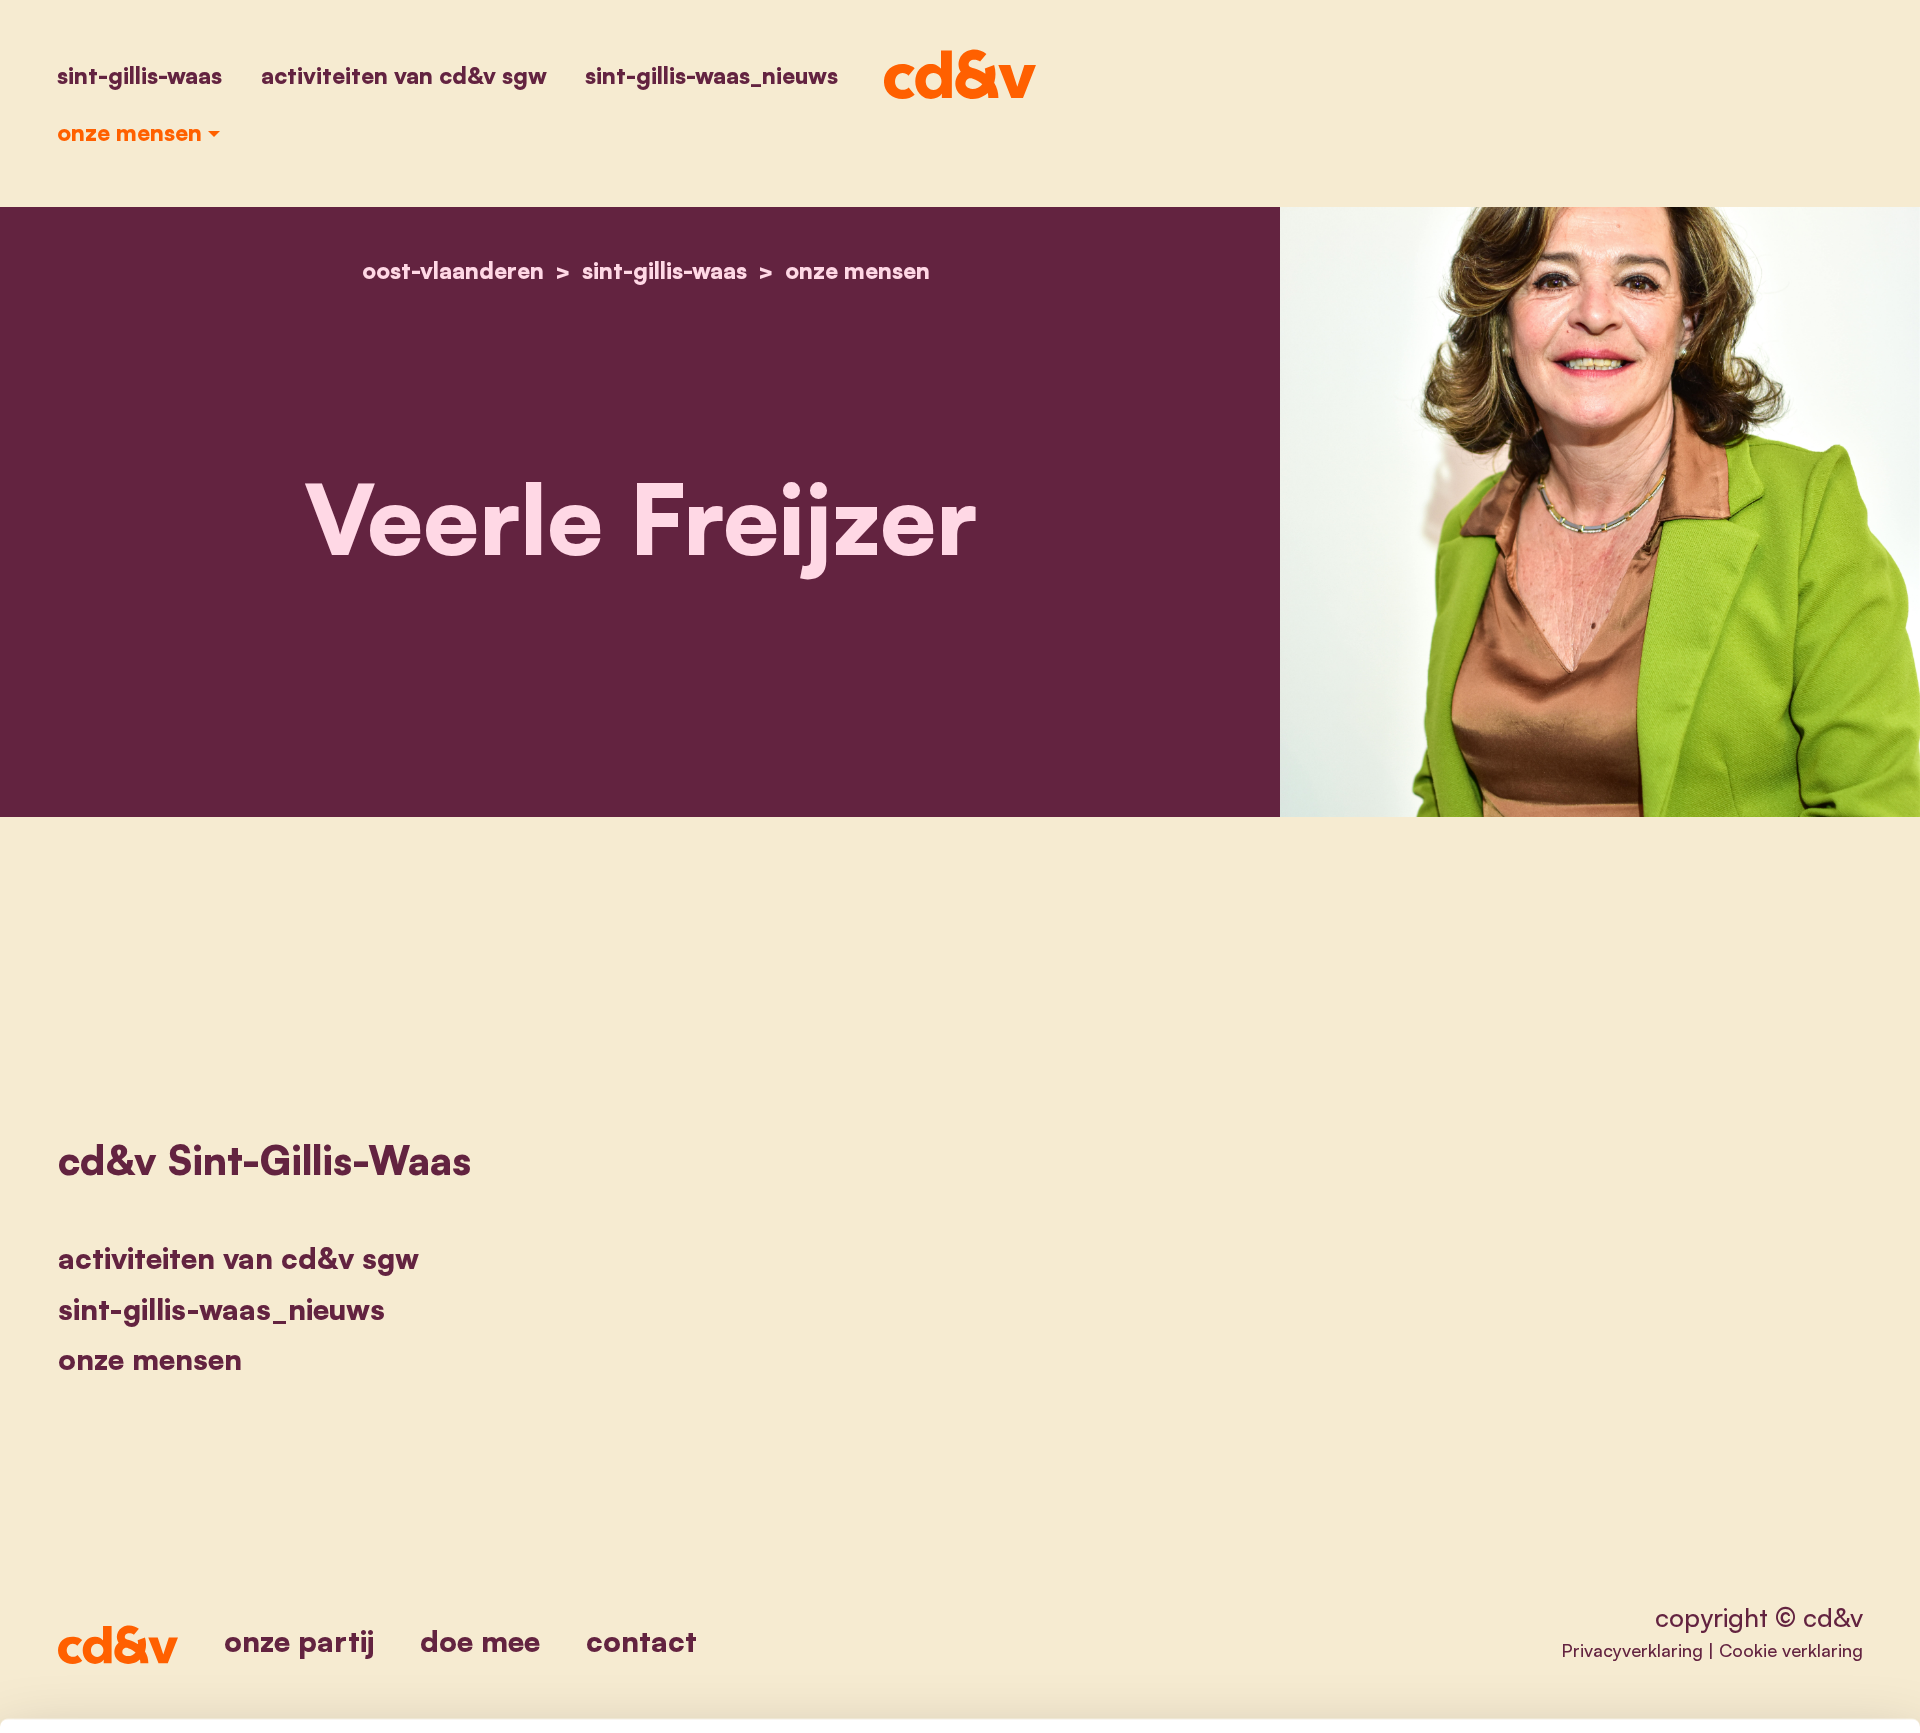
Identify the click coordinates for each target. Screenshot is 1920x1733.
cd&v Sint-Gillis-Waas (264, 1160)
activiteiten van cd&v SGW (404, 75)
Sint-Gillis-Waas (139, 75)
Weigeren (1617, 1602)
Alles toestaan (1617, 1536)
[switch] (724, 1693)
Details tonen (1209, 1693)
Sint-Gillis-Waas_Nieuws (711, 75)
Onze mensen (129, 132)
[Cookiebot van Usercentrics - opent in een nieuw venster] (265, 1694)
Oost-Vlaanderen (453, 270)
